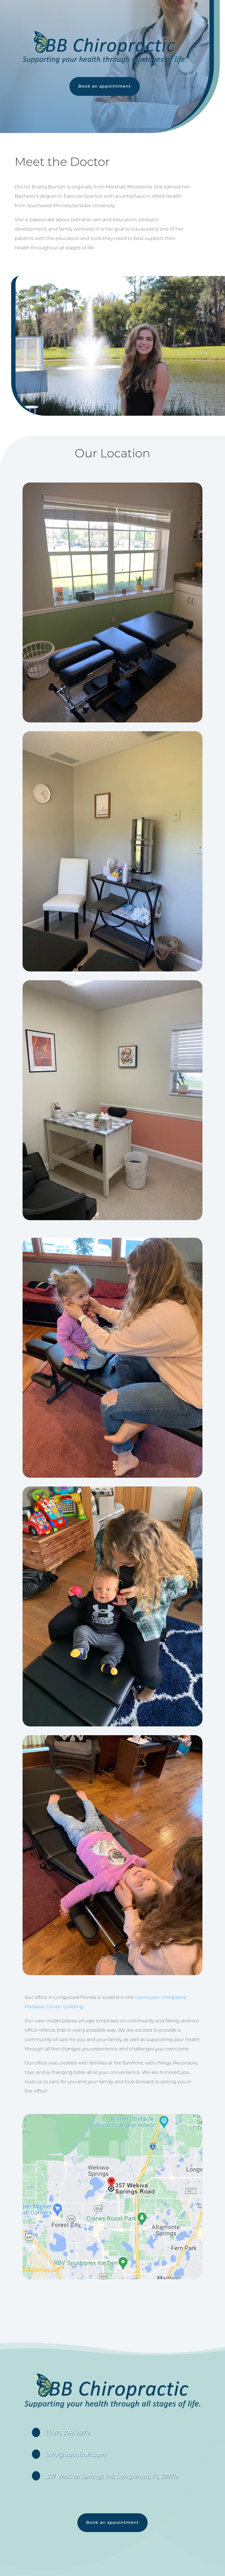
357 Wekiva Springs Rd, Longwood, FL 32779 (112, 2476)
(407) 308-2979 (68, 2433)
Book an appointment (105, 86)
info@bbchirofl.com (76, 2454)
